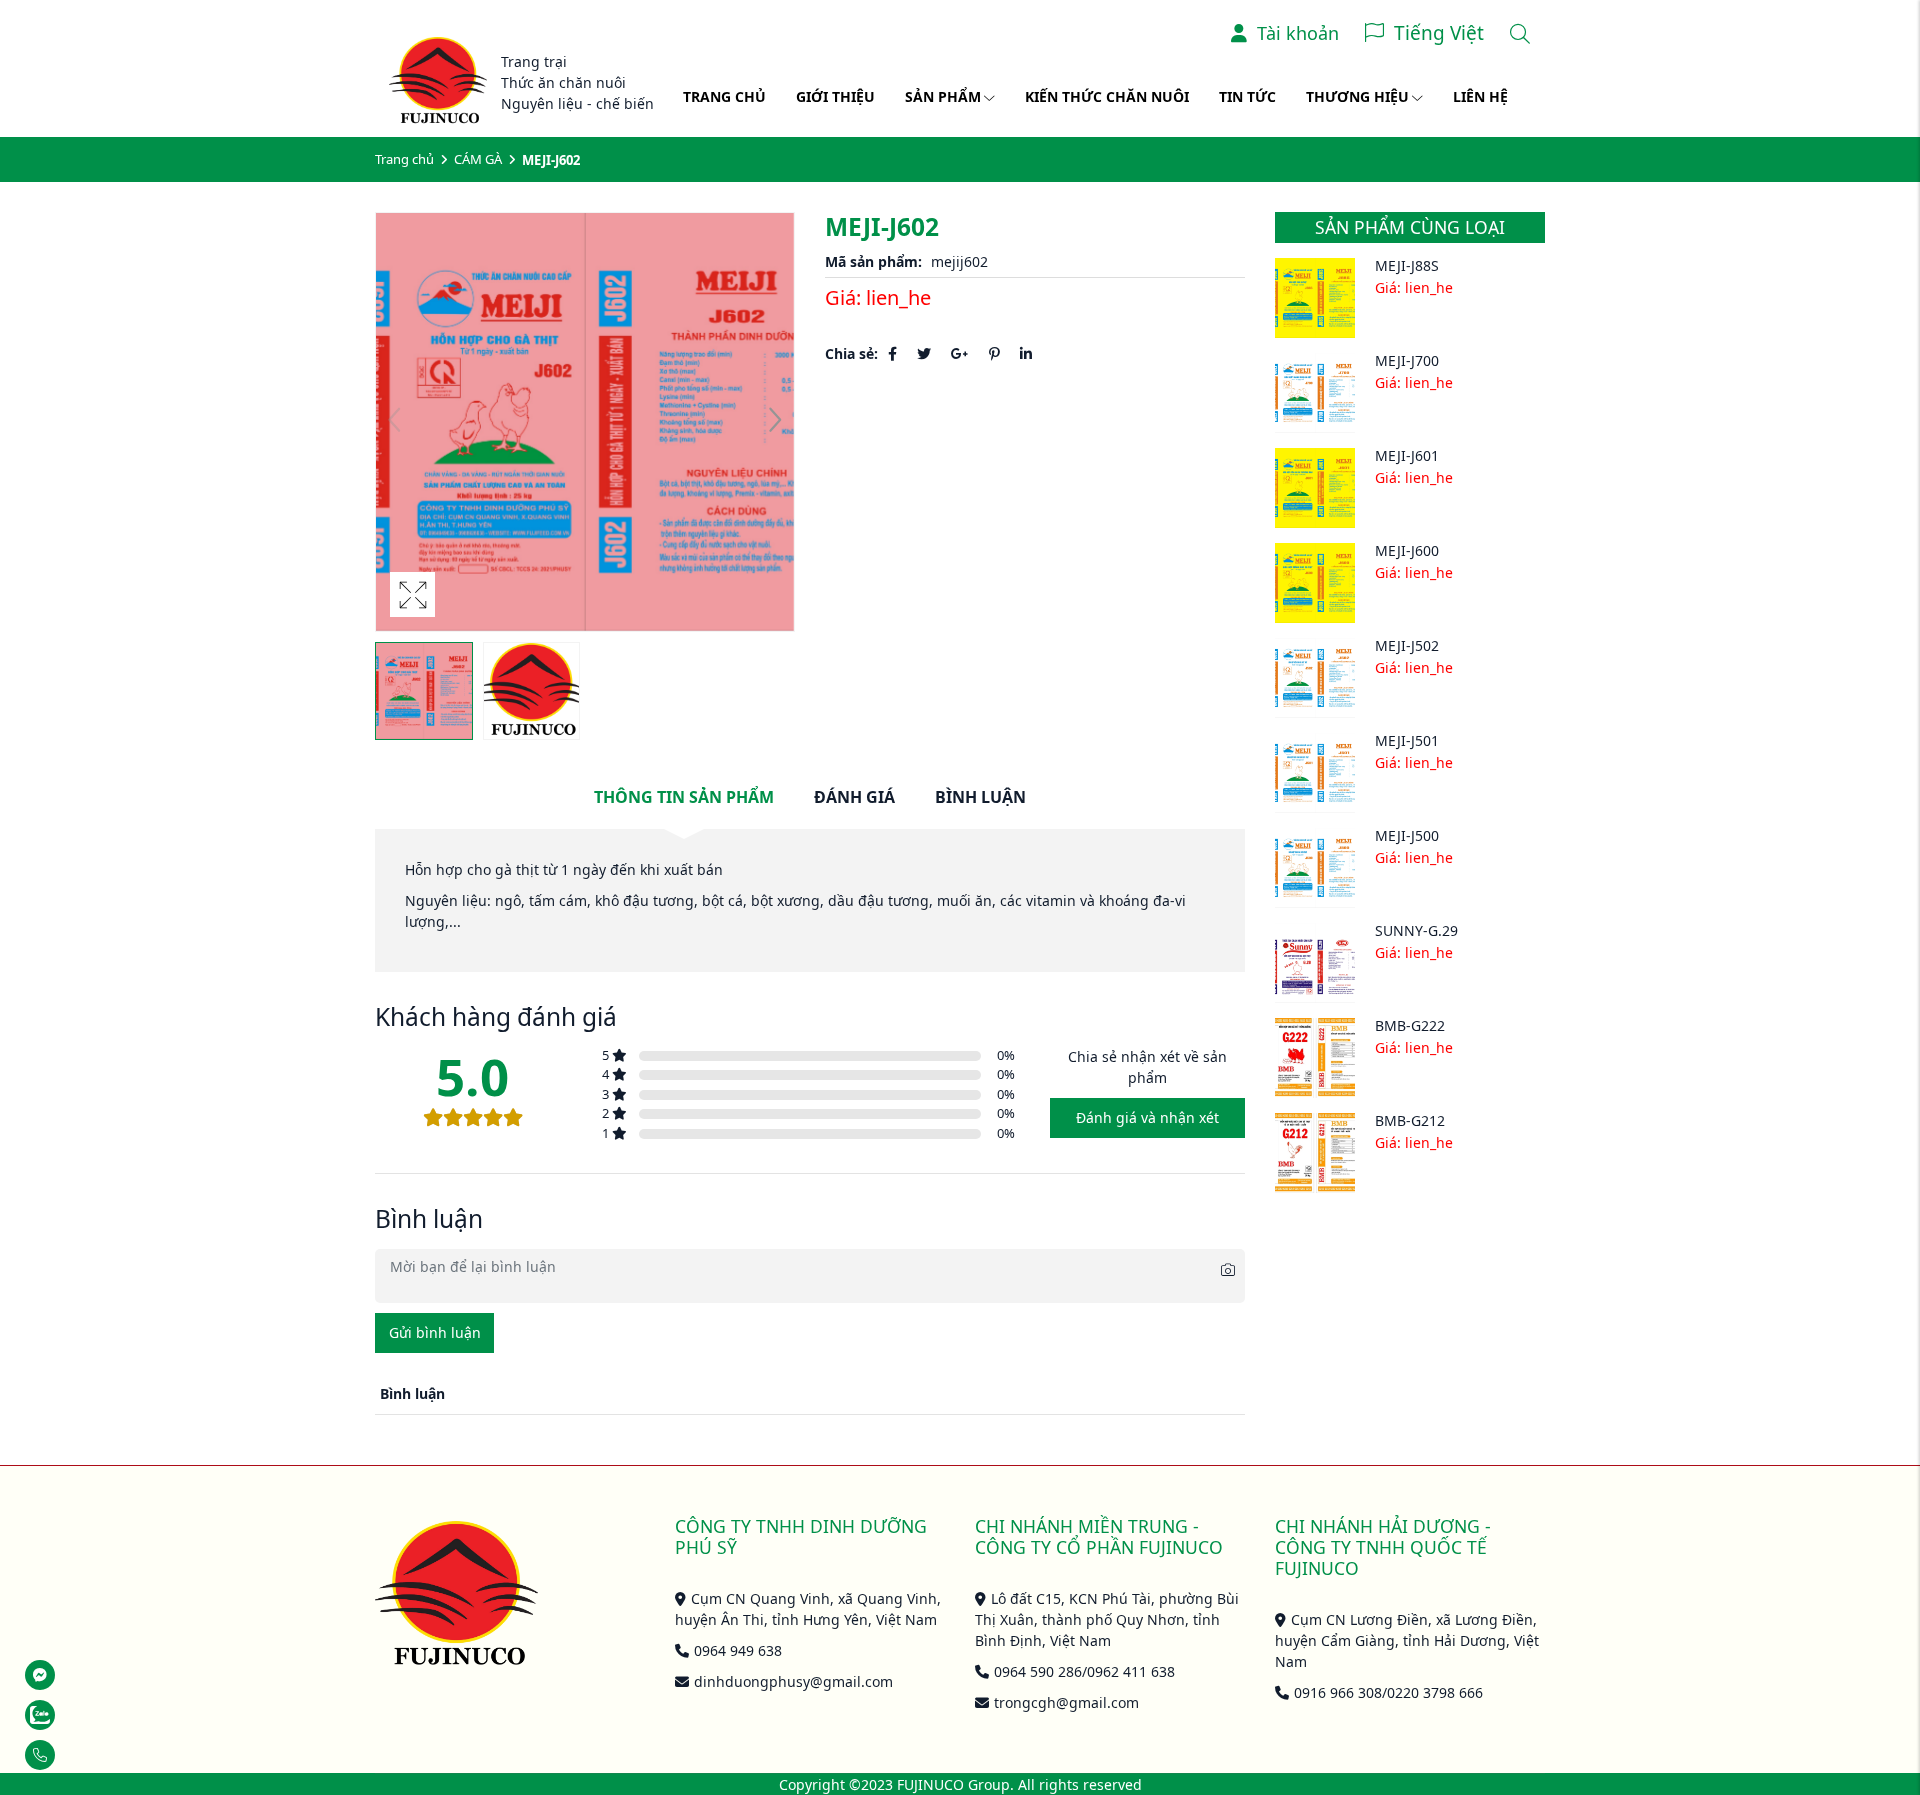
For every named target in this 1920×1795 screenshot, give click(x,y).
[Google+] (960, 353)
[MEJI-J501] (1315, 773)
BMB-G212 (1410, 1120)
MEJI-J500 (1407, 835)
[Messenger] (91, 1675)
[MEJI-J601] (1315, 488)
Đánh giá (854, 797)
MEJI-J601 (1407, 455)
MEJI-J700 (1407, 360)
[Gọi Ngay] (91, 1755)
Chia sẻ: (851, 353)
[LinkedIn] (1026, 353)
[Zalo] (91, 1715)
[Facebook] (892, 353)
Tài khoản (1298, 33)
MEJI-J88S (1407, 265)
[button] (775, 422)
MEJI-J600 (1407, 550)
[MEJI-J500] (1315, 868)
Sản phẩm (943, 96)
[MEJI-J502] (1315, 678)
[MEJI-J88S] (1315, 298)
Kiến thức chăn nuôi (1107, 96)
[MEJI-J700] (1315, 393)
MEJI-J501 (1407, 740)
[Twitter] (924, 353)
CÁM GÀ (478, 159)
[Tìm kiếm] (1520, 34)
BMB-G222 (1410, 1025)
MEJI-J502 (1407, 645)
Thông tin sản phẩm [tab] (684, 797)
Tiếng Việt (1439, 33)
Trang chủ (724, 96)
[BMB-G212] (1315, 1153)
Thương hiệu (1357, 96)
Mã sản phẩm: (873, 261)
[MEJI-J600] (1315, 583)
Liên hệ (1480, 96)
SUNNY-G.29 (1416, 930)
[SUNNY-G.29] (1315, 963)
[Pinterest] (994, 353)
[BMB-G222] (1315, 1058)
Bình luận (980, 797)
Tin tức (1247, 96)
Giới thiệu (835, 96)
